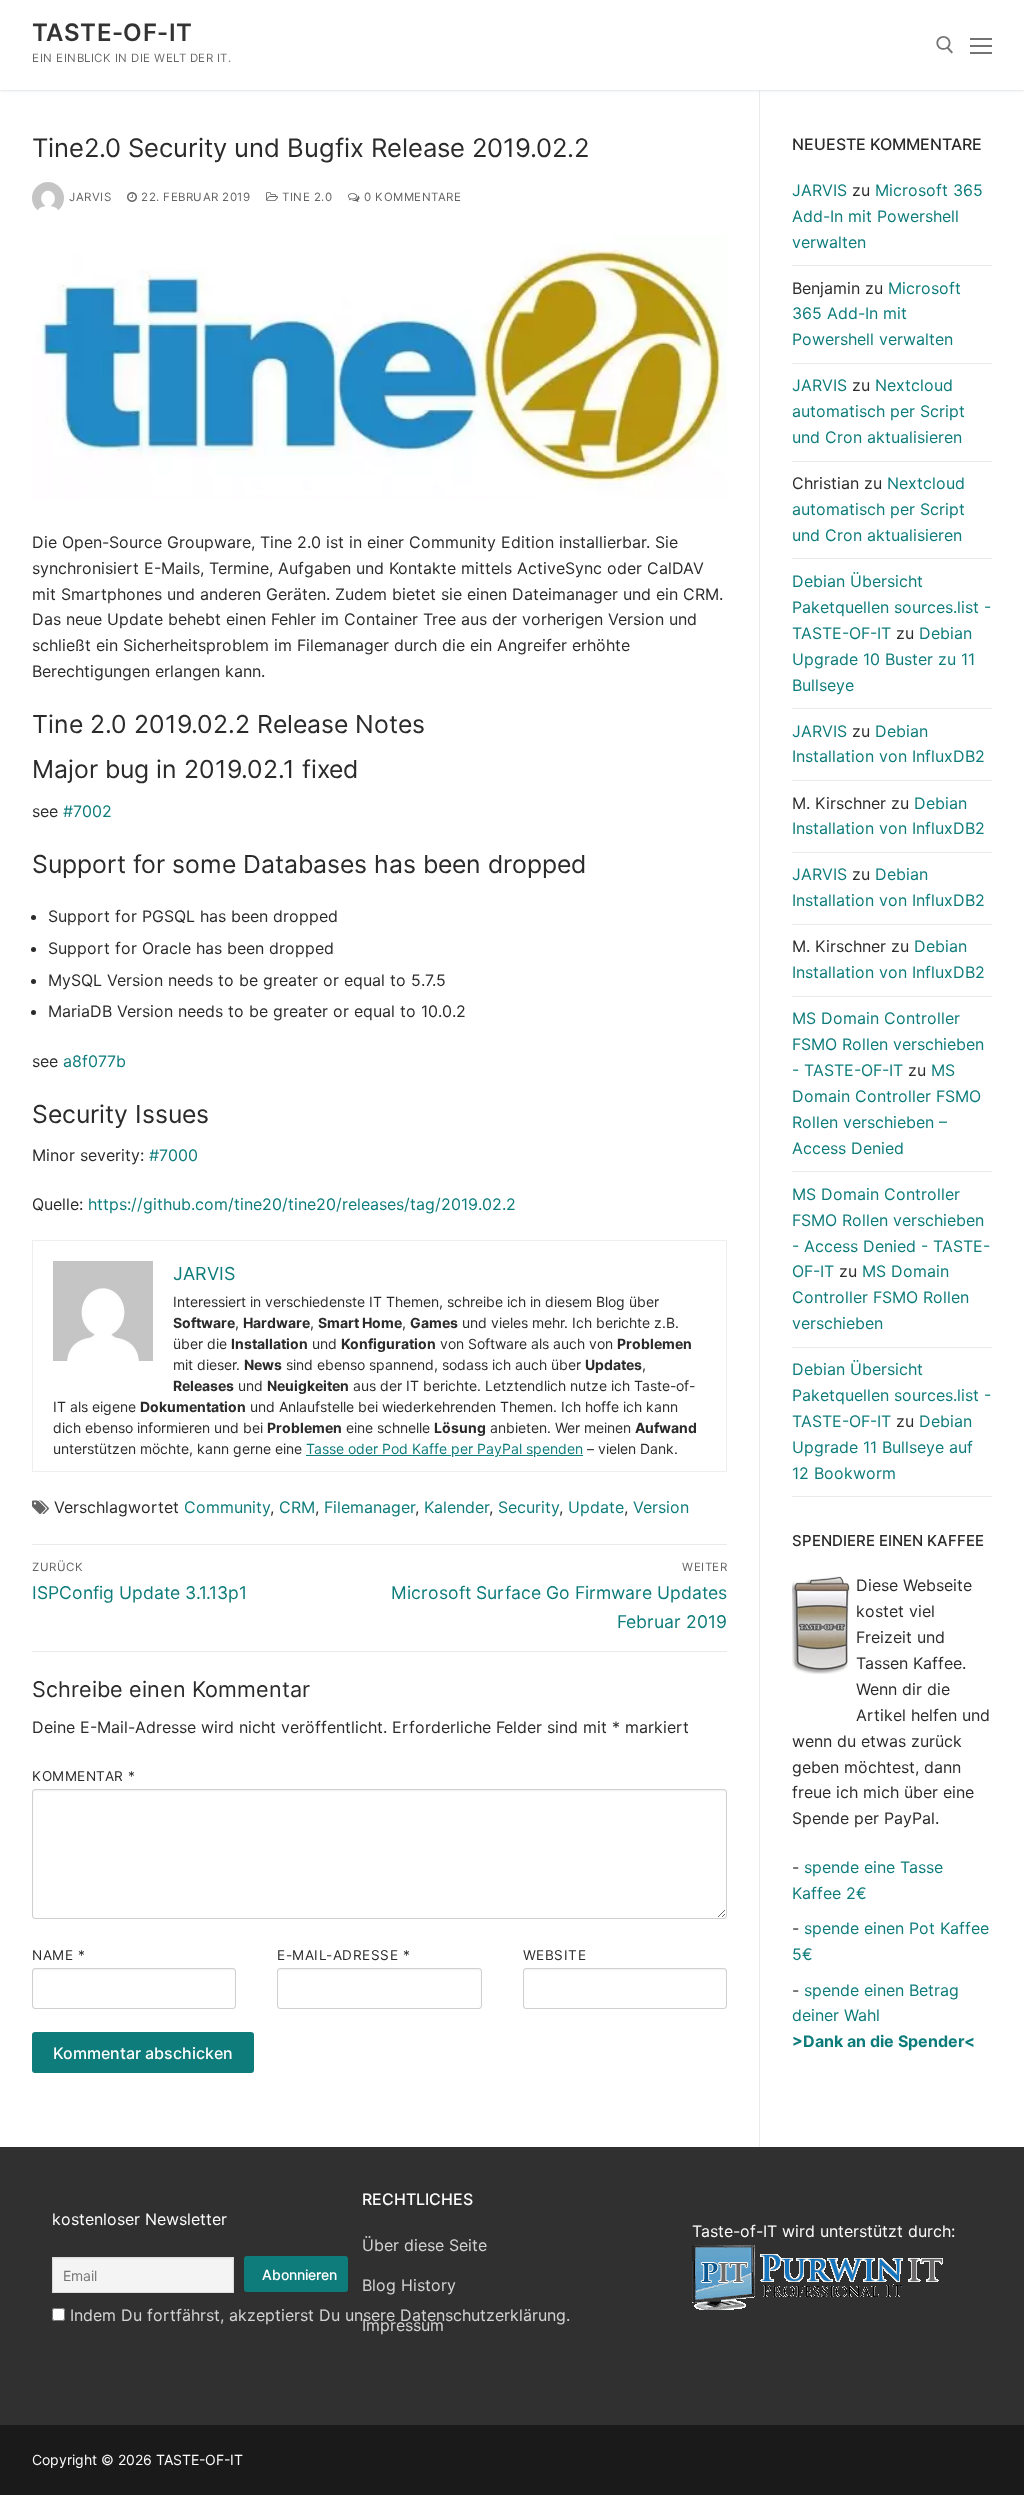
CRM (297, 1507)
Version (661, 1507)
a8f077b (94, 1061)
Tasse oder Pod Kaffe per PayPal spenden (444, 1448)
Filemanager (369, 1507)
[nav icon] (981, 45)
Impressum (403, 2325)
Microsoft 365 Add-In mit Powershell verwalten (887, 216)
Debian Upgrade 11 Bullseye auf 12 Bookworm (882, 1447)
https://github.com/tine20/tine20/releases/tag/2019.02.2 (302, 1204)
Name (58, 1955)
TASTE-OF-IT (112, 32)
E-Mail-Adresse (343, 1955)
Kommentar (84, 1776)
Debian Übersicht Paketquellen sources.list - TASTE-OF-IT (891, 607)
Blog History (409, 2285)
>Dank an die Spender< (883, 2041)
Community (227, 1507)
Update (596, 1507)
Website (555, 1955)
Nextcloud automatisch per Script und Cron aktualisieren (878, 411)
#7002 (87, 811)
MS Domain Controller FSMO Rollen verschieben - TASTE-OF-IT (888, 1044)
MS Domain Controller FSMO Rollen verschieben (880, 1297)
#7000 (173, 1155)
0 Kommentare (411, 197)
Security (528, 1507)
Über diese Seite (424, 2245)
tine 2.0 (305, 197)
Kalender (456, 1507)
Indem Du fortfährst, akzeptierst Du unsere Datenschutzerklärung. (320, 2315)
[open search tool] (945, 45)
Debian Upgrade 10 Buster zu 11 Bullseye (883, 659)
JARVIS (90, 197)
